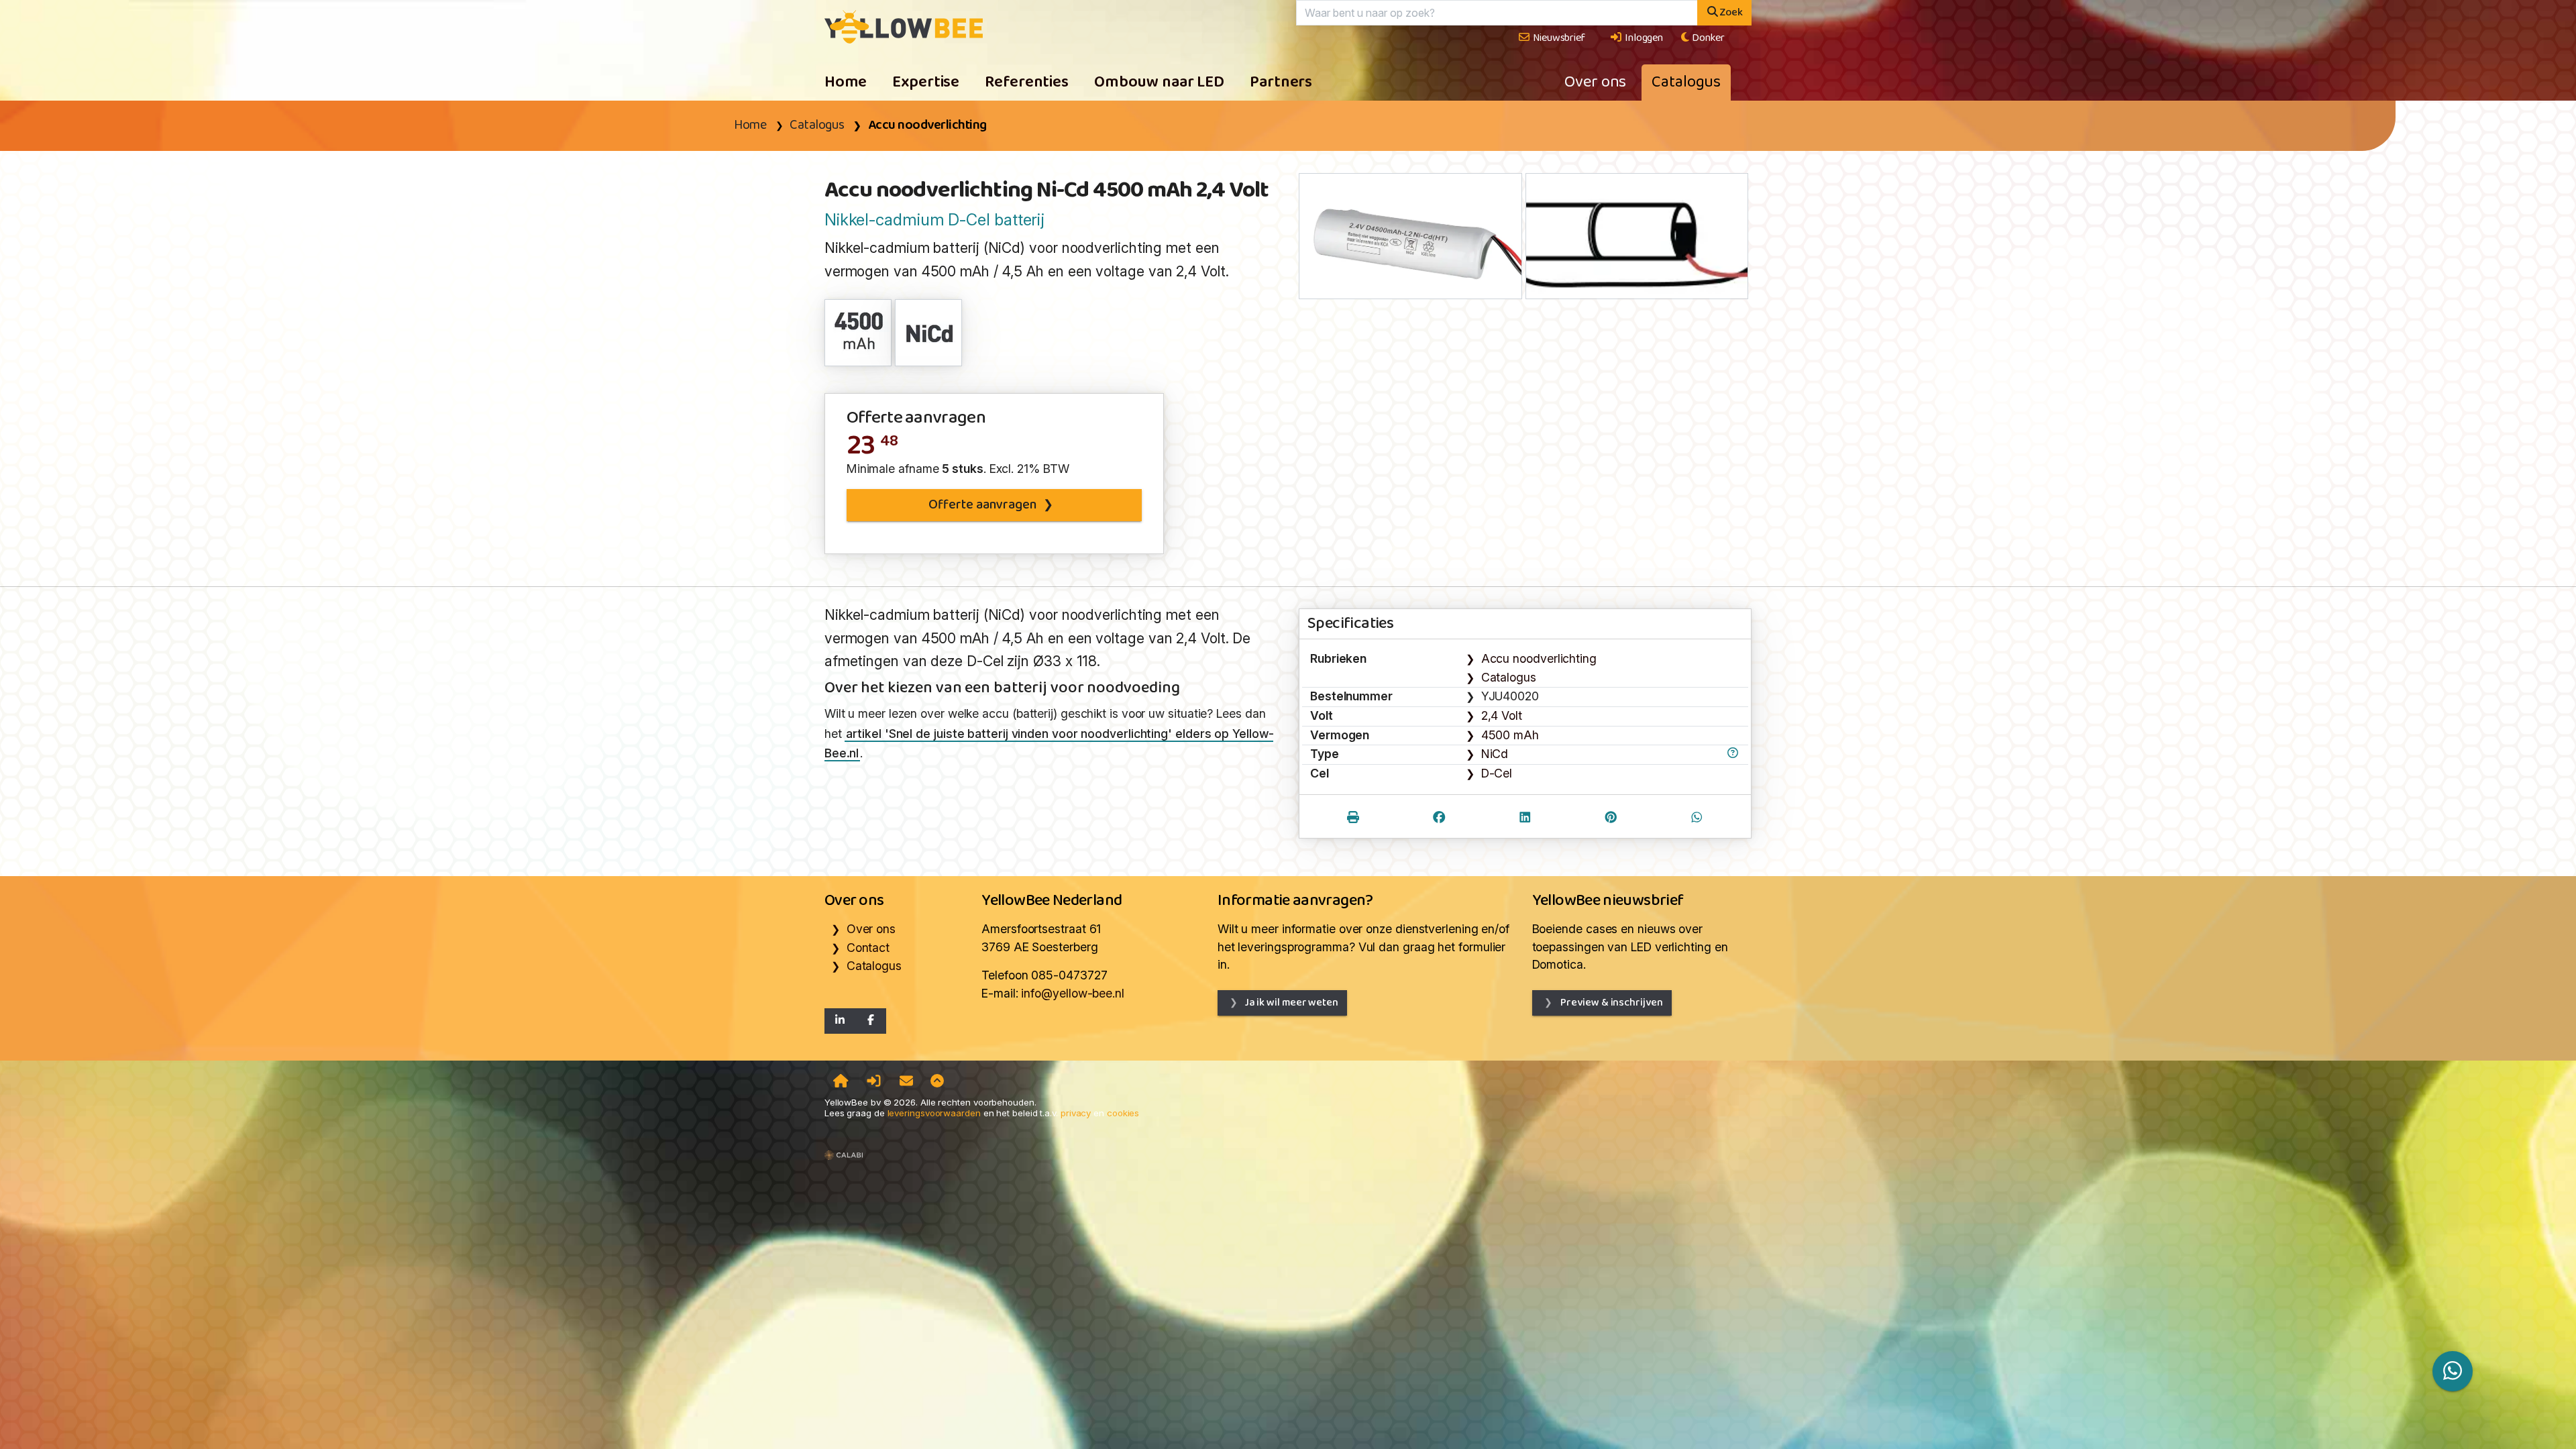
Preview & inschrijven (1611, 1003)
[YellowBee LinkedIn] (840, 1021)
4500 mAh (1510, 735)
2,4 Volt (1502, 715)
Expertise (926, 83)
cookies (1123, 1113)
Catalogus (1686, 83)
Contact (868, 948)
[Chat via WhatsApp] (2453, 1371)
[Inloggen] (874, 1082)
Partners (1281, 83)
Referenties (1027, 83)
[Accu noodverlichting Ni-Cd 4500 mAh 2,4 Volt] (904, 26)
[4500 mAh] (859, 332)
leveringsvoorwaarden (934, 1113)
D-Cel (1497, 773)
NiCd (1495, 754)
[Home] (841, 1082)
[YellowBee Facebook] (871, 1021)
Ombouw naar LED (1159, 83)
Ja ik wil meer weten (1291, 1003)
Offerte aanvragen (982, 505)
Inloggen (1643, 38)
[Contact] (906, 1082)
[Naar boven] (937, 1082)
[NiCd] (929, 332)
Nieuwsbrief (1558, 38)
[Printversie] (1353, 819)
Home (846, 83)
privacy (1076, 1113)
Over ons (1595, 83)
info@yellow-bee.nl (1072, 993)
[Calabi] (844, 1149)
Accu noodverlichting (927, 125)
